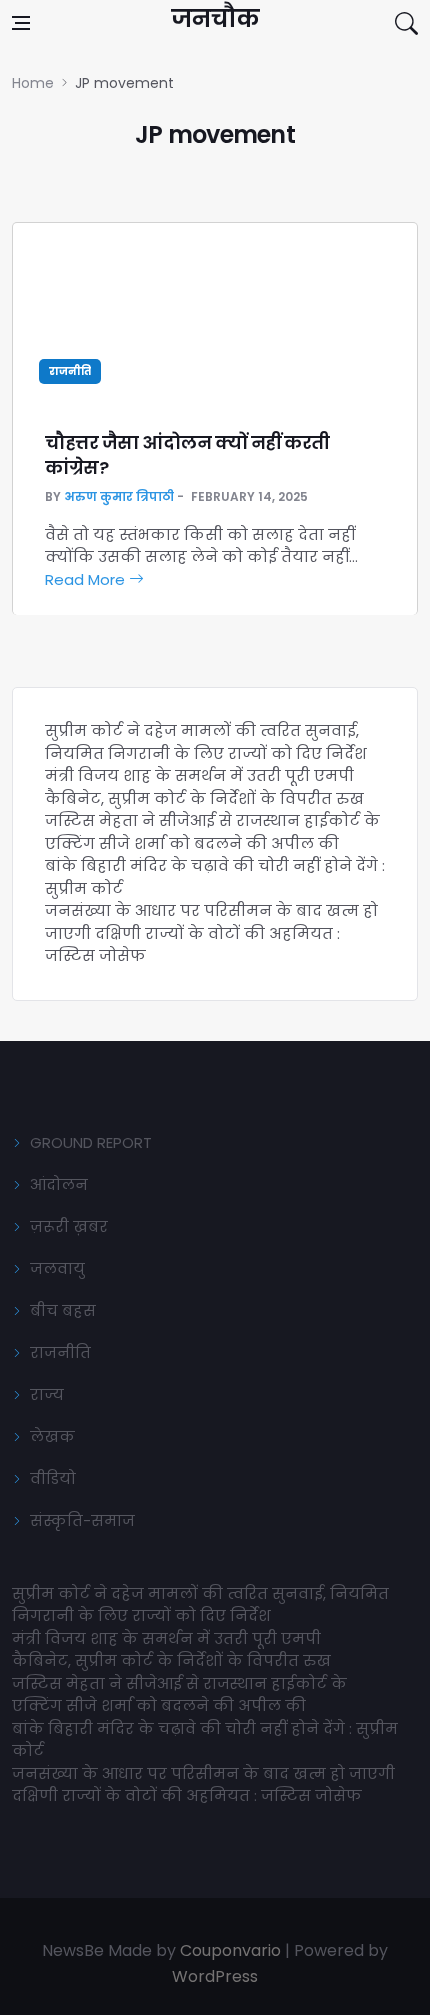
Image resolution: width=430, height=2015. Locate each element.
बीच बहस (63, 1310)
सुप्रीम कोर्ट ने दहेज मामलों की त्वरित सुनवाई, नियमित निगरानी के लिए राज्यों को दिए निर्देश (206, 742)
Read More (87, 579)
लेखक (52, 1436)
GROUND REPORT (91, 1142)
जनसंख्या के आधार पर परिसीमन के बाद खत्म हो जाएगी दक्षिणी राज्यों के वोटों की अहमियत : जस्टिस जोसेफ (211, 933)
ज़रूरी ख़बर (69, 1226)
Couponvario (230, 1950)
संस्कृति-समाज (82, 1520)
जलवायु (57, 1268)
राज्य (47, 1394)
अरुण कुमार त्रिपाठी (119, 496)
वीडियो (53, 1478)
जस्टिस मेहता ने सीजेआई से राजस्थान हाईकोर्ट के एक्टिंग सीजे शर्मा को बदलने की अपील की (212, 832)
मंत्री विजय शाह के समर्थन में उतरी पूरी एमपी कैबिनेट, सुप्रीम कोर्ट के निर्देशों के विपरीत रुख (204, 787)
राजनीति (70, 371)
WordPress (215, 1976)
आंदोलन (59, 1184)
